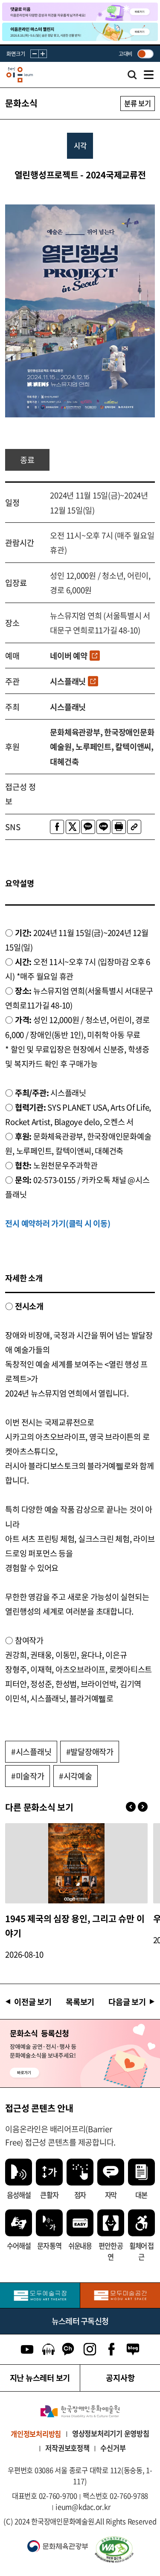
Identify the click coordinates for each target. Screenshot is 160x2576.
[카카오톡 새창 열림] (88, 827)
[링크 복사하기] (134, 827)
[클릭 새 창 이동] (80, 2411)
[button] (143, 1807)
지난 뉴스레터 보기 (40, 2378)
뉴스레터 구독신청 (80, 2321)
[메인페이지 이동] (20, 75)
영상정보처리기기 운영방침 (111, 2433)
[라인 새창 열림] (103, 827)
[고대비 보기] (145, 54)
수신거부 (113, 2448)
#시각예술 (76, 1776)
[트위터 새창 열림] (73, 827)
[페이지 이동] (80, 12)
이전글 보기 (33, 2002)
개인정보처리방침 (36, 2434)
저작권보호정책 (67, 2448)
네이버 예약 (69, 656)
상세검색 (132, 77)
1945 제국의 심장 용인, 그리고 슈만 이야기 (75, 1926)
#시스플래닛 (31, 1751)
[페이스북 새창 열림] (57, 827)
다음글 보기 (127, 2002)
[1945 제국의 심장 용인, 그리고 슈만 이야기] (76, 1863)
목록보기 (80, 2002)
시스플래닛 (68, 681)
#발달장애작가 (90, 1751)
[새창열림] (40, 2295)
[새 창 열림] (123, 2550)
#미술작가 (28, 1776)
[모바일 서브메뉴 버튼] (149, 75)
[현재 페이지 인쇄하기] (119, 827)
